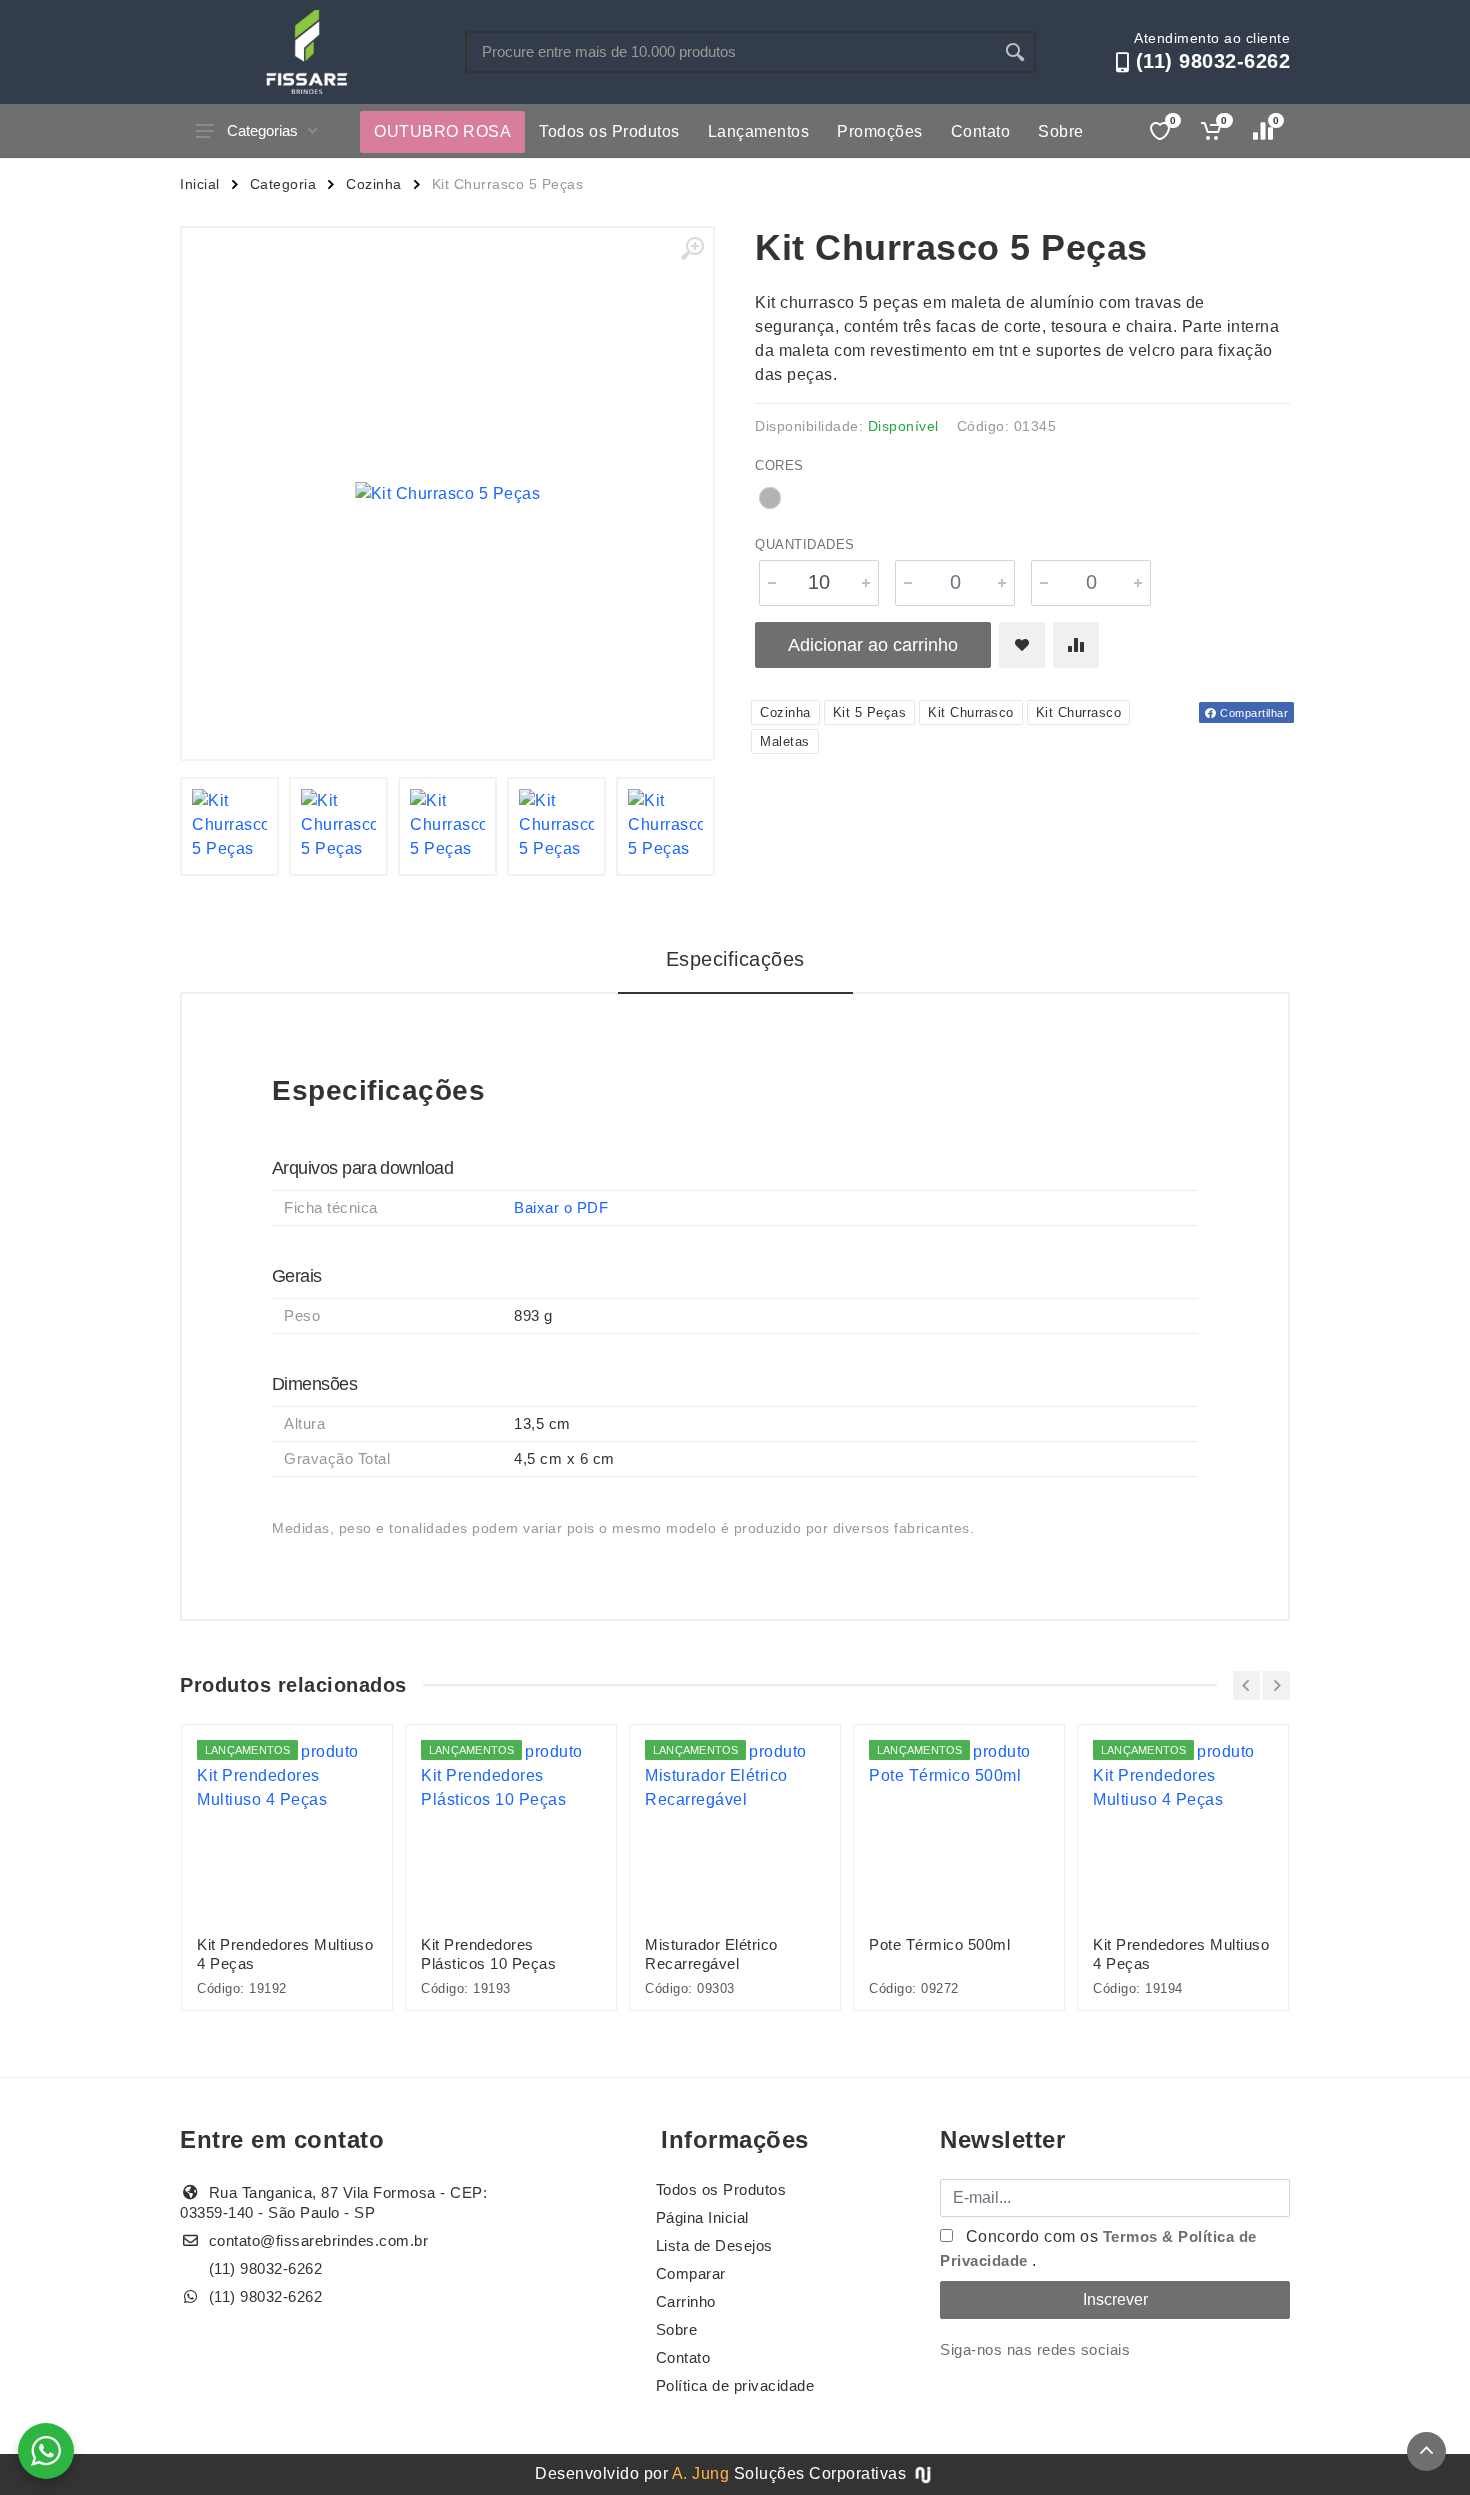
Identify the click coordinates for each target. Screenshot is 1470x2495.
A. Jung (701, 2473)
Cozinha (374, 184)
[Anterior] (1246, 1685)
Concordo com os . (1098, 2248)
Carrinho (686, 2301)
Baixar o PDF (561, 1207)
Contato (981, 131)
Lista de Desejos (714, 2245)
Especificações (735, 959)
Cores (779, 465)
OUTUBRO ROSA (442, 131)
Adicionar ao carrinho (873, 645)
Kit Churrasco (971, 712)
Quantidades (805, 544)
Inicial (200, 184)
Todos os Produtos (609, 131)
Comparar (691, 2273)
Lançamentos (759, 131)
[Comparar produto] (1076, 645)
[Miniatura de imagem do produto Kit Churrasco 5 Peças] (229, 826)
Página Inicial (702, 2217)
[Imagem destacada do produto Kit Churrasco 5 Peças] (447, 493)
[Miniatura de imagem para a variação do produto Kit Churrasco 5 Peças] (665, 826)
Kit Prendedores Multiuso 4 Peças (285, 1954)
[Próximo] (1276, 1685)
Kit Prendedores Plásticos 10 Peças (488, 1954)
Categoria (283, 184)
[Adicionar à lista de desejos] (1022, 645)
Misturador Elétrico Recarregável (711, 1954)
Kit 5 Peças (870, 712)
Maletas (785, 741)
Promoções (880, 131)
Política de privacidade (735, 2385)
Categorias (262, 130)
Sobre (1061, 131)
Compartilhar (1253, 713)
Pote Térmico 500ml (939, 1944)
